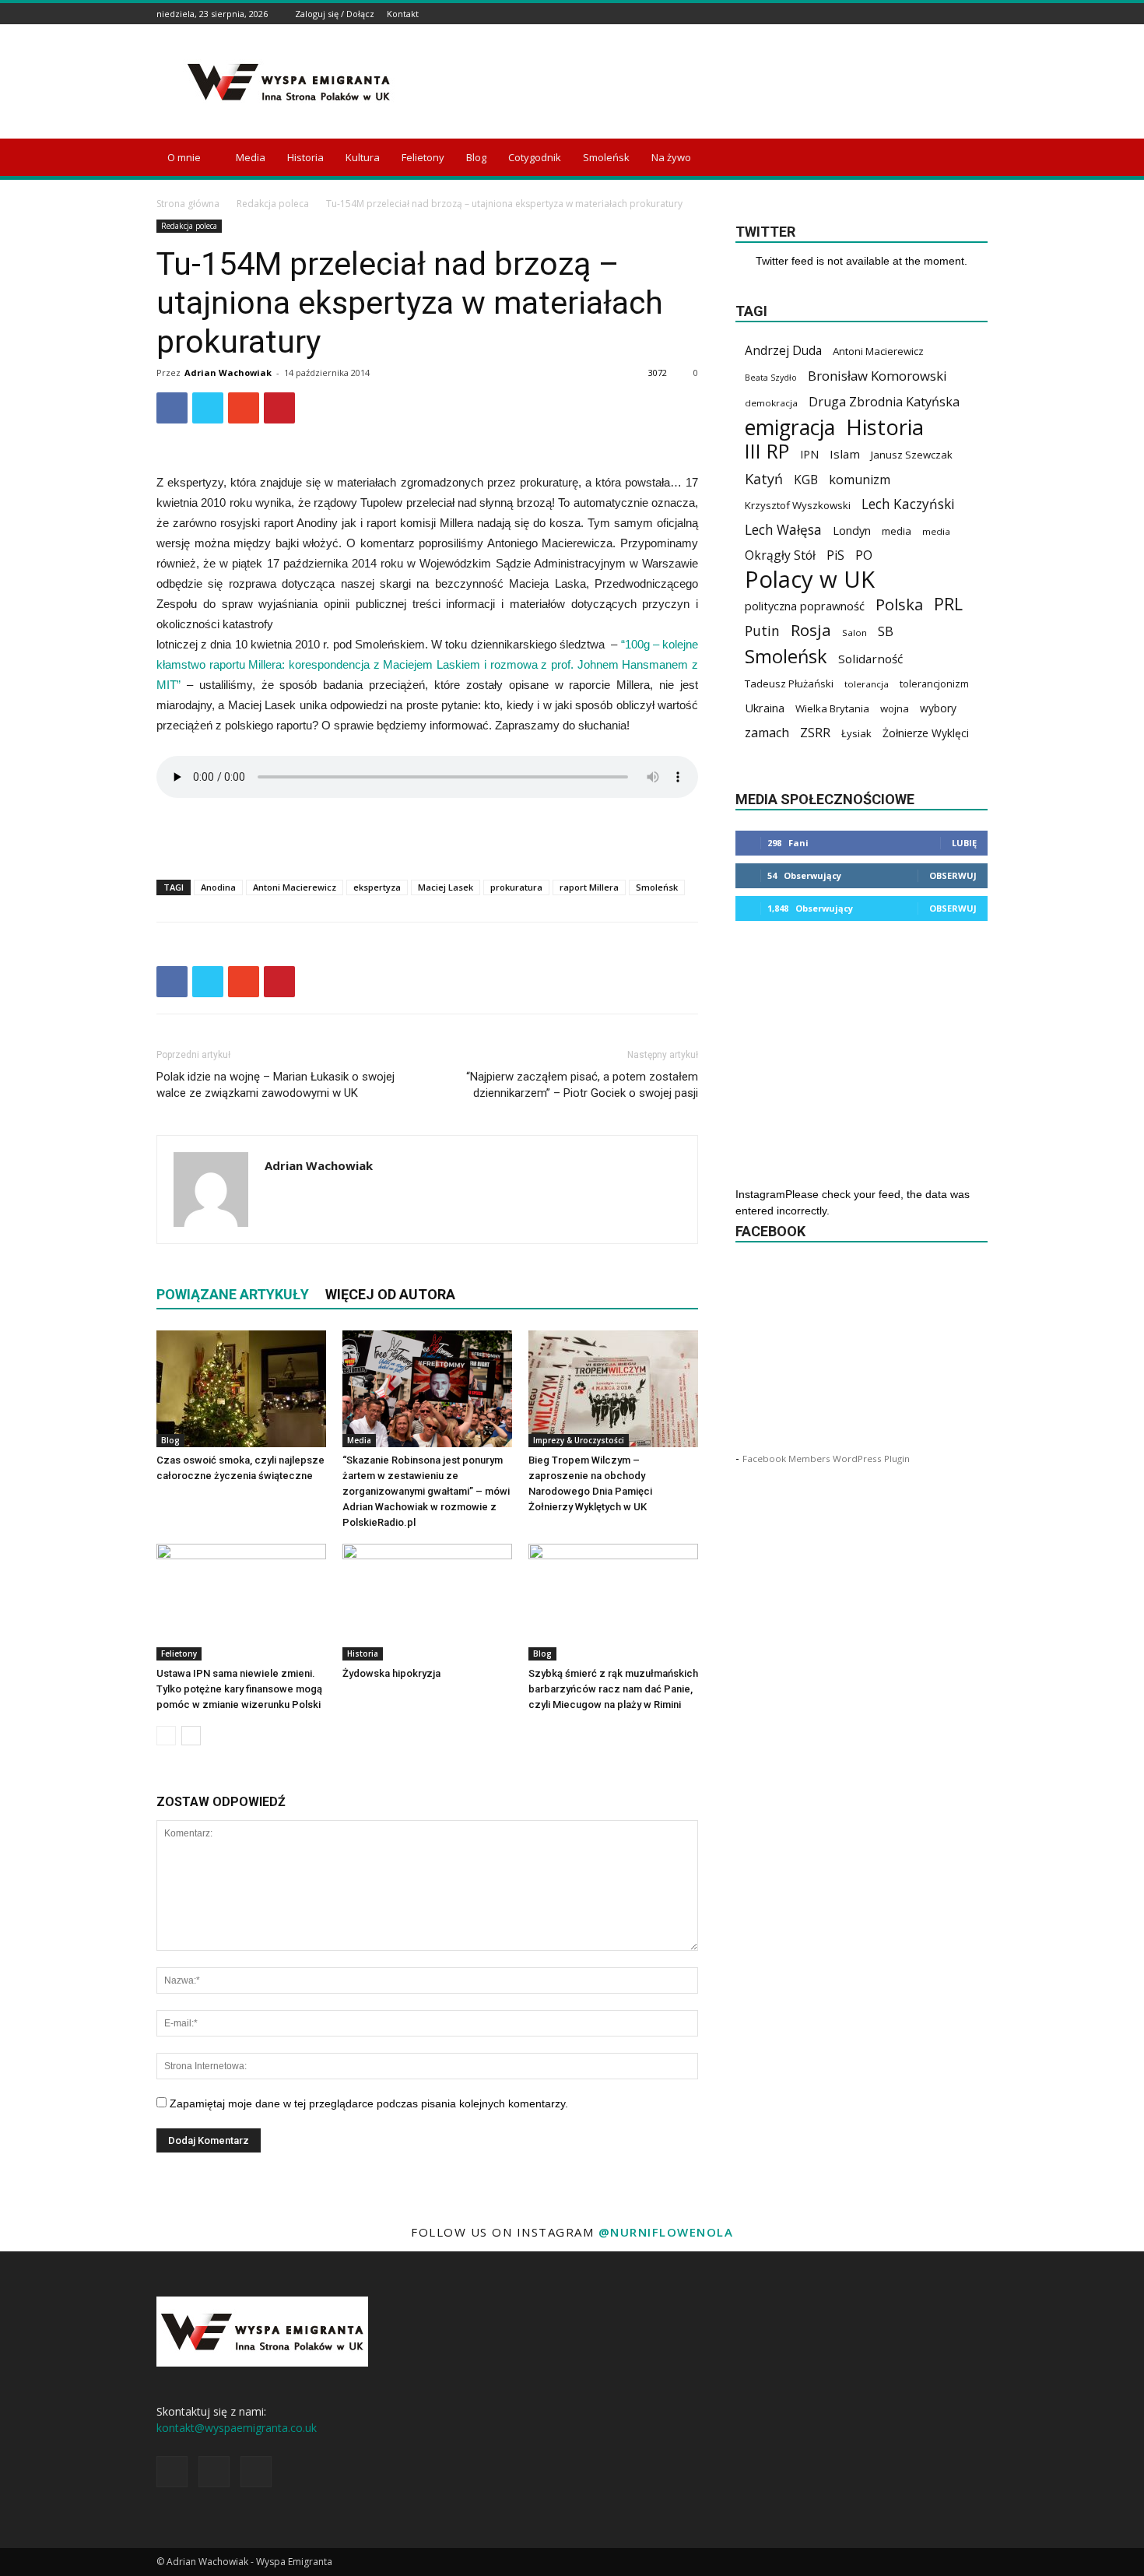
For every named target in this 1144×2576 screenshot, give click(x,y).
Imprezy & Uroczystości (579, 1440)
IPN (809, 454)
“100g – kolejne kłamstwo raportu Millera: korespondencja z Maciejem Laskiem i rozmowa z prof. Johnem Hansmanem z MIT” (427, 664)
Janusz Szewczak (912, 455)
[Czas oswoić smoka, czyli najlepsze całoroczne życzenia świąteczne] (241, 1389)
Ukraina (765, 708)
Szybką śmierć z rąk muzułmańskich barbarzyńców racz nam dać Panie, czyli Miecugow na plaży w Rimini (613, 1689)
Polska (899, 604)
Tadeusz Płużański (789, 684)
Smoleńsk (606, 157)
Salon (854, 633)
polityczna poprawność (805, 606)
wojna (895, 708)
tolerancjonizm (934, 684)
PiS (835, 555)
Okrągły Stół (780, 555)
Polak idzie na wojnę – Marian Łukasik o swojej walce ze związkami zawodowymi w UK (275, 1085)
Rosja (811, 630)
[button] (969, 158)
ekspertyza (377, 887)
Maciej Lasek (446, 887)
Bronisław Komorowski (877, 376)
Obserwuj (953, 875)
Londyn (852, 530)
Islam (845, 454)
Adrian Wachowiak (228, 373)
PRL (948, 604)
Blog (476, 157)
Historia (305, 157)
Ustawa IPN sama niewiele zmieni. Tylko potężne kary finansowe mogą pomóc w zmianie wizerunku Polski (239, 1689)
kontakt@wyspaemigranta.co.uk (237, 2428)
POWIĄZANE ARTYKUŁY (233, 1294)
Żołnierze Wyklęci (926, 733)
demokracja (771, 403)
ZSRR (815, 733)
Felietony (423, 157)
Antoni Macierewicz (295, 887)
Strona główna (188, 204)
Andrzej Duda (783, 351)
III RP (767, 451)
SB (886, 631)
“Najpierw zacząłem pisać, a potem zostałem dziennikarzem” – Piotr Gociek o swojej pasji (582, 1085)
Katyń (764, 479)
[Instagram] (960, 14)
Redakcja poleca (273, 204)
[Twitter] (979, 14)
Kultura (363, 157)
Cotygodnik (535, 157)
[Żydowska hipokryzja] (427, 1602)
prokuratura (516, 887)
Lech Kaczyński (908, 504)
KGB (806, 480)
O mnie (184, 157)
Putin (762, 631)
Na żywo (671, 157)
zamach (767, 733)
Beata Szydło (771, 378)
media (897, 531)
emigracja (790, 427)
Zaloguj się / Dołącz (335, 14)
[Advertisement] (704, 82)
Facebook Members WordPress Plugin (826, 1458)
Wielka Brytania (832, 708)
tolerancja (867, 684)
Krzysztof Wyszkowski (798, 505)
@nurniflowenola (666, 2232)
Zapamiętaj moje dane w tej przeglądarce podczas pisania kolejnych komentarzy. (369, 2103)
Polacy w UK (810, 580)
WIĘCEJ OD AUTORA (390, 1294)
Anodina (218, 887)
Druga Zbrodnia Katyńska (884, 402)
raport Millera (589, 887)
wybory (938, 708)
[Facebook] (940, 14)
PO (864, 555)
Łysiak (856, 733)
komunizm (860, 480)
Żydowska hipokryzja (391, 1673)
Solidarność (870, 659)
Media (251, 157)
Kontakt (403, 14)
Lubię (964, 843)
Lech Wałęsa (783, 530)
